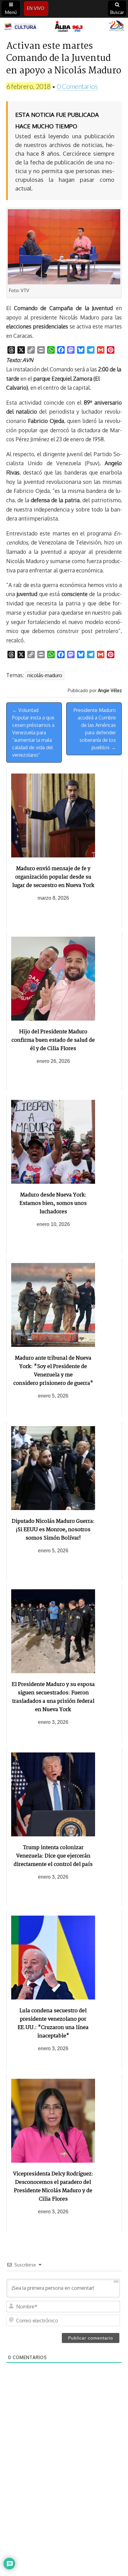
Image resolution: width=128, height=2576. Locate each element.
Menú (11, 12)
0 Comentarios (77, 86)
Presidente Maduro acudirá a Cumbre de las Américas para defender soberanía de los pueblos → (95, 729)
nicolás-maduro (45, 675)
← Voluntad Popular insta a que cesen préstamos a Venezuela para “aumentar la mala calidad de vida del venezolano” (33, 732)
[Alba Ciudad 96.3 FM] (64, 27)
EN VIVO (36, 8)
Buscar (117, 12)
